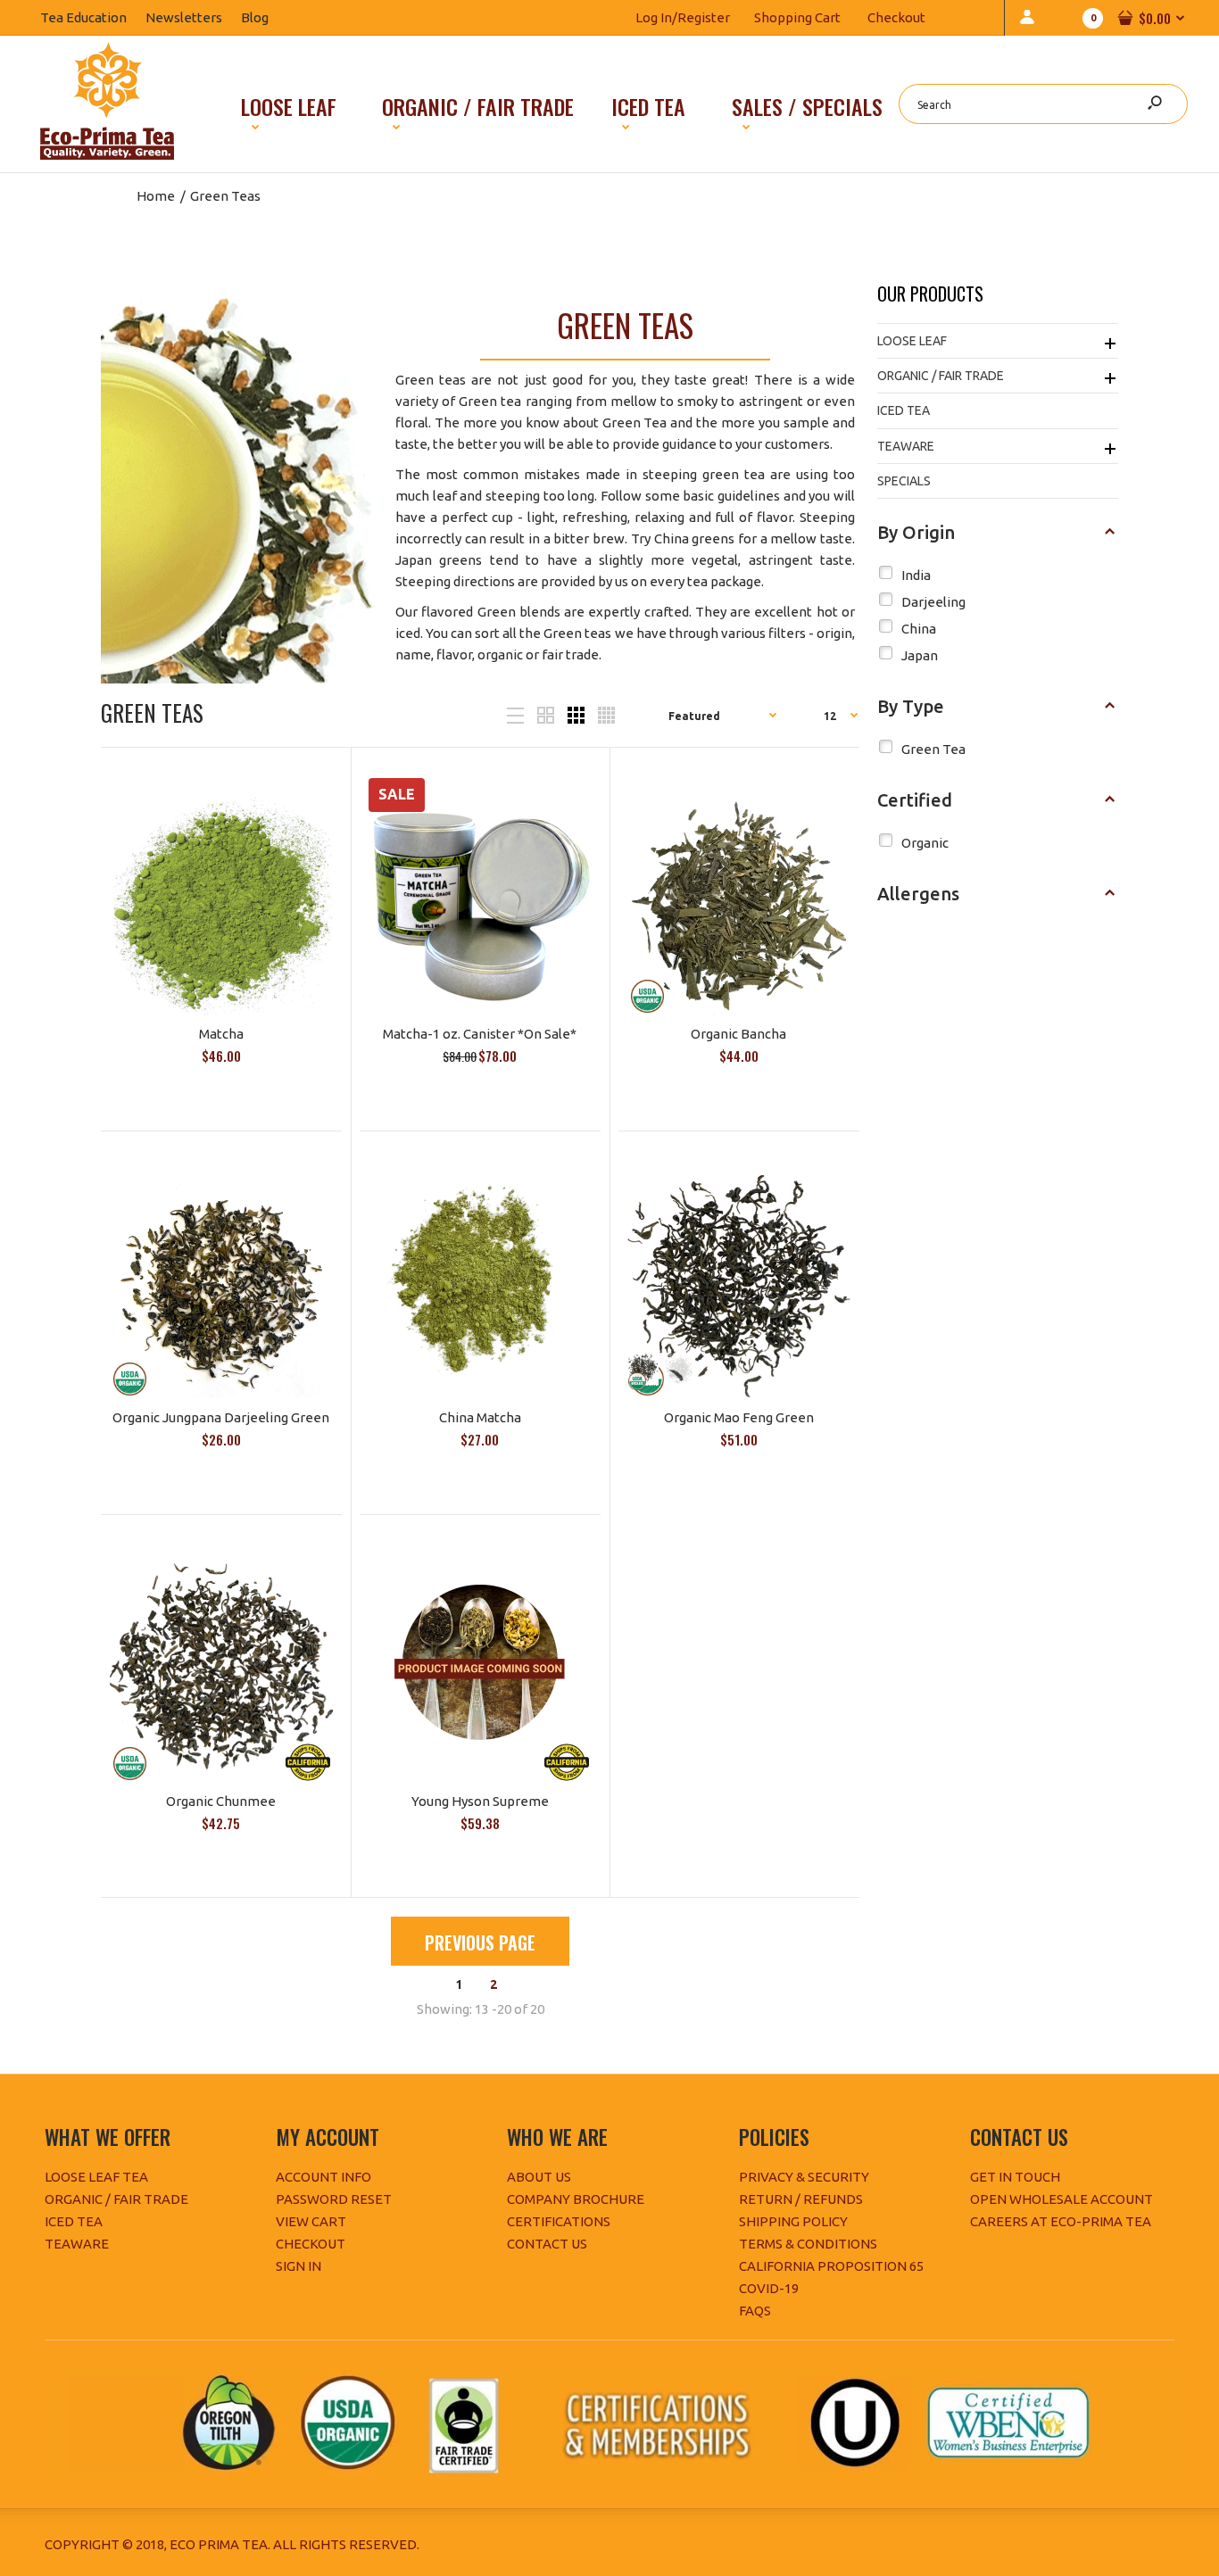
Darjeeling (933, 602)
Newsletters (193, 17)
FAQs (755, 2311)
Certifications (559, 2221)
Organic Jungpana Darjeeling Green (221, 1417)
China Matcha (480, 1417)
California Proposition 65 (831, 2266)
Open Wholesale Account (1061, 2199)
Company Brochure (576, 2199)
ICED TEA (74, 2221)
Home (156, 196)
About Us (539, 2177)
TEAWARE (77, 2244)
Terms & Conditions (808, 2244)
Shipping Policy (793, 2221)
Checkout (896, 17)
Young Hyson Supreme (480, 1801)
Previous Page (480, 1942)
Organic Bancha (738, 1034)
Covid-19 (769, 2288)
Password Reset (334, 2199)
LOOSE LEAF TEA (96, 2177)
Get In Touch (1015, 2177)
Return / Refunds (801, 2199)
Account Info (323, 2177)
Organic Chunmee (221, 1801)
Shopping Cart (797, 17)
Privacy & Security (804, 2177)
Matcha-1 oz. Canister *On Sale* (480, 1034)
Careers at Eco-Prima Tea (1061, 2221)
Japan (920, 655)
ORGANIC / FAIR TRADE (116, 2199)
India (916, 575)
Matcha (221, 1034)
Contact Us (547, 2244)
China (919, 629)
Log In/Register (683, 17)
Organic (925, 843)
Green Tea (933, 749)
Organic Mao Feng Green (739, 1417)
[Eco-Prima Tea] (107, 155)
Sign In (299, 2266)
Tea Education (93, 17)
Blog (264, 17)
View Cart (311, 2221)
